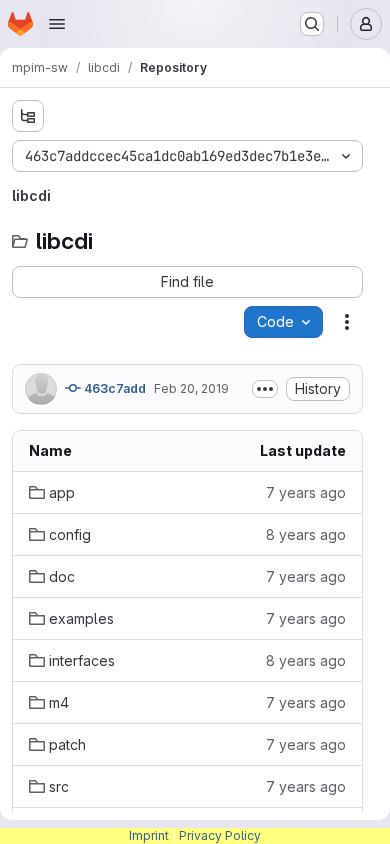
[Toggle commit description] (265, 389)
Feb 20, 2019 (191, 388)
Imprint (149, 835)
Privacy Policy (220, 835)
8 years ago (306, 534)
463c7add (113, 388)
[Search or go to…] (312, 24)
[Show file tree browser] (28, 116)
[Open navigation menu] (57, 24)
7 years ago (306, 492)
